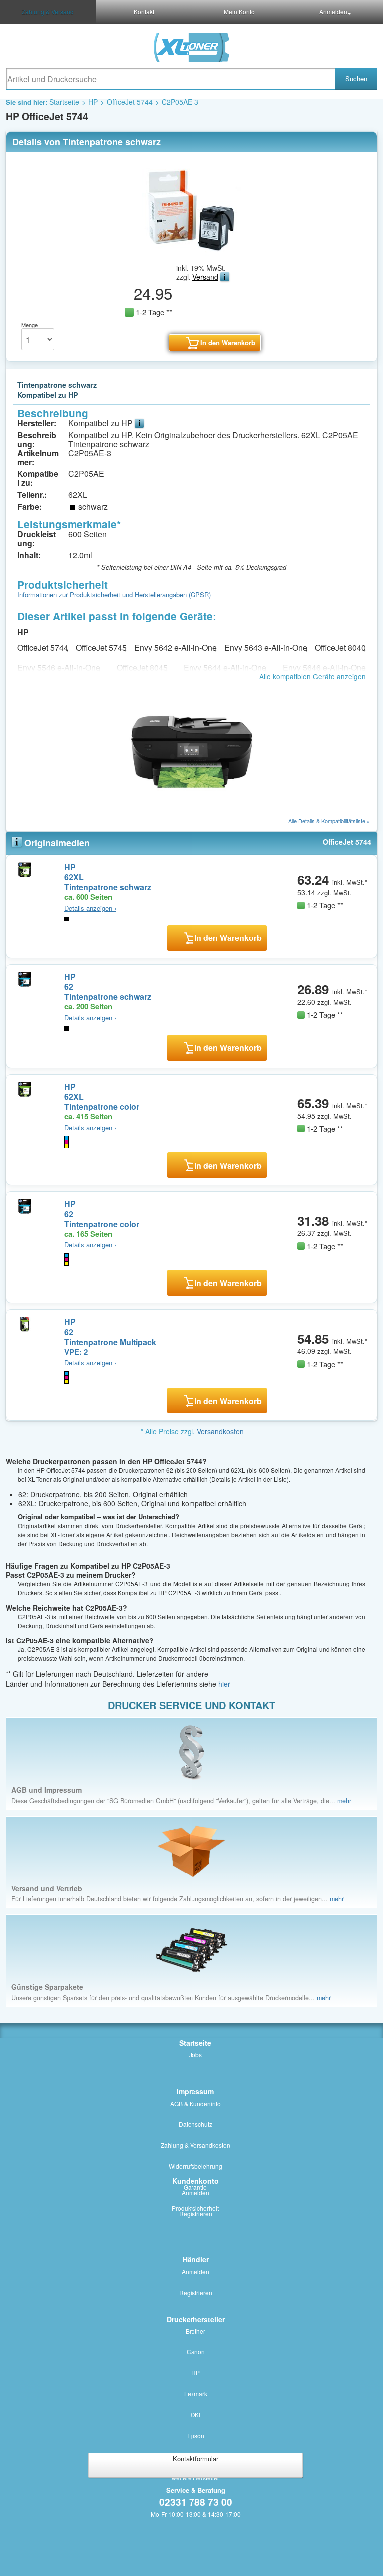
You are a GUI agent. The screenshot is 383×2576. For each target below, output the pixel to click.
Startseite (64, 102)
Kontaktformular (195, 2459)
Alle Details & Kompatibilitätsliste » (329, 821)
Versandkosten (220, 1431)
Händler (196, 2259)
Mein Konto (239, 12)
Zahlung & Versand (48, 12)
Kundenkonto (195, 2181)
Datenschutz (195, 2124)
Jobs (195, 2054)
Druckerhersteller (196, 2319)
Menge (30, 325)
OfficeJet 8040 (340, 647)
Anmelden (333, 12)
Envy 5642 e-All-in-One (176, 647)
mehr (344, 1801)
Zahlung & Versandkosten (195, 2145)
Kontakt (144, 12)
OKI (195, 2415)
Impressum (195, 2091)
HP (93, 102)
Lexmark (196, 2394)
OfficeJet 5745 (101, 647)
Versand (205, 277)
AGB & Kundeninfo (195, 2103)
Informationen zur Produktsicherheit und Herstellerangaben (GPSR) (114, 594)
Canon (196, 2352)
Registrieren (196, 2214)
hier (224, 1684)
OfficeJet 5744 (130, 102)
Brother (195, 2331)
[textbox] (171, 79)
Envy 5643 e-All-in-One (266, 647)
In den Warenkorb (228, 938)
